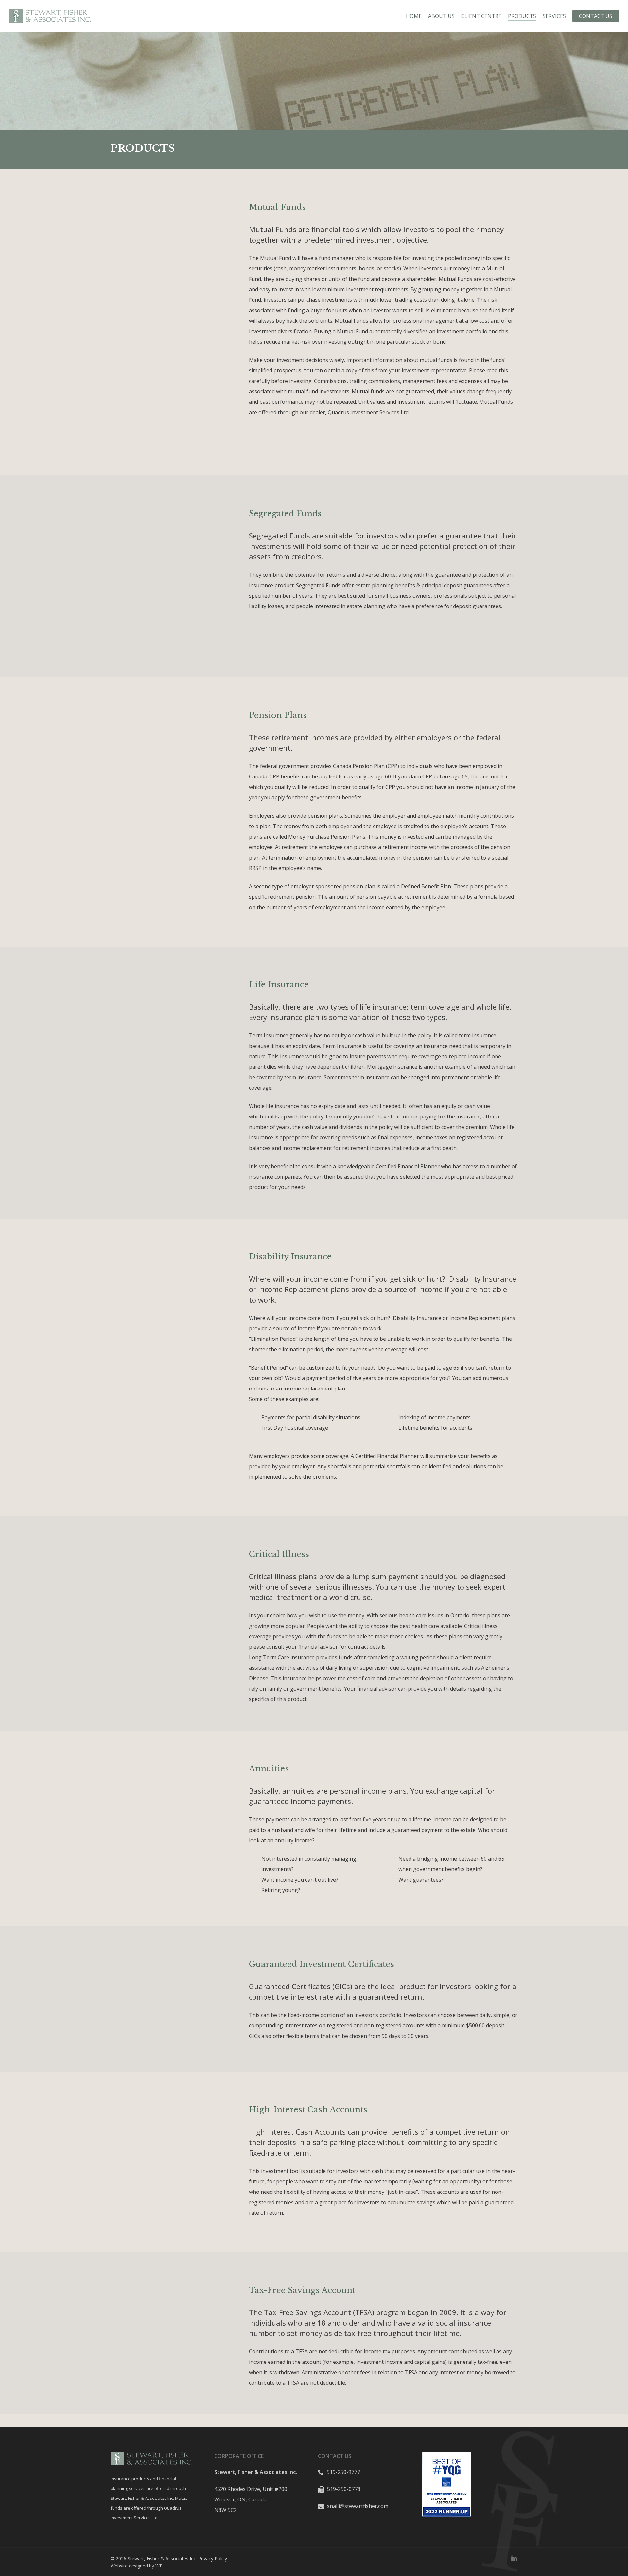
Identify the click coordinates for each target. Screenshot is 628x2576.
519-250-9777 (343, 2472)
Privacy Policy (213, 2559)
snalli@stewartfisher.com (357, 2506)
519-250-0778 (343, 2489)
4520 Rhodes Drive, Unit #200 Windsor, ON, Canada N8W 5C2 (251, 2499)
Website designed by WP (137, 2566)
